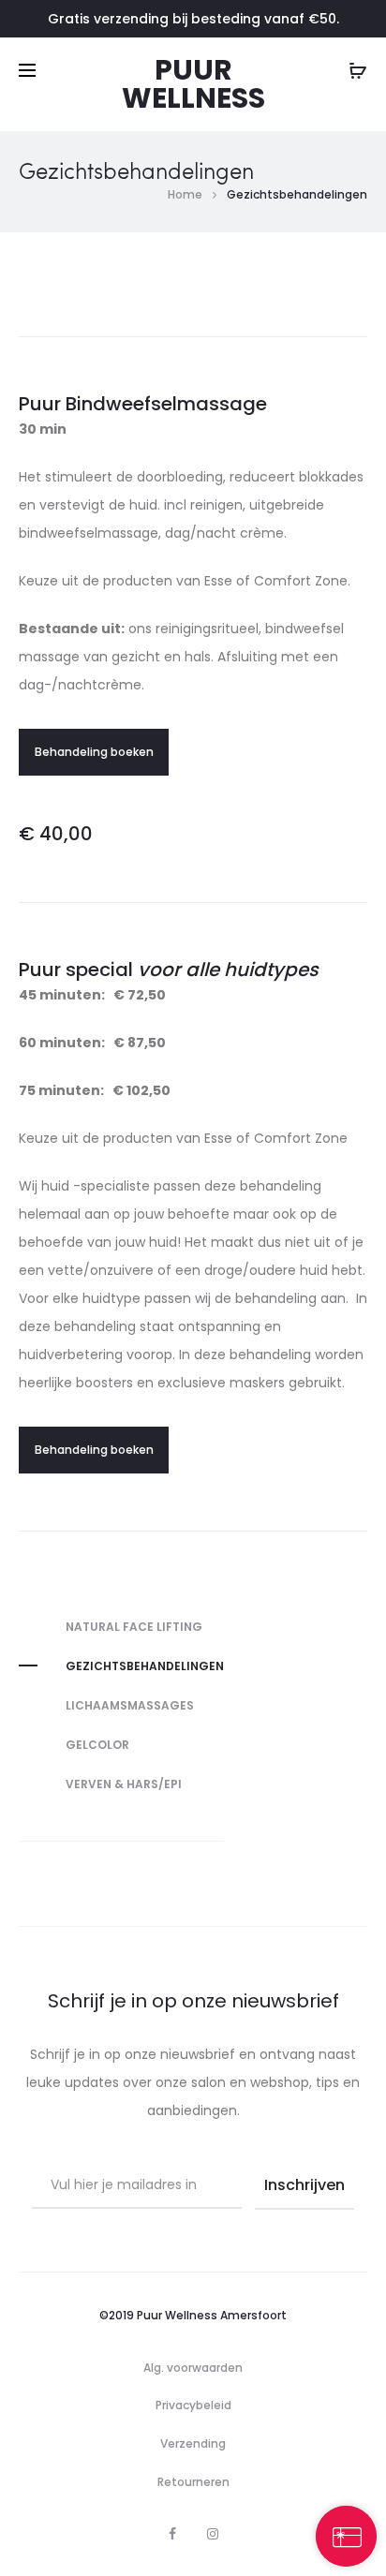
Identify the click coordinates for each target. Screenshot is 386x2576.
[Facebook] (172, 2534)
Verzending (193, 2443)
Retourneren (193, 2482)
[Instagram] (213, 2534)
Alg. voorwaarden (193, 2368)
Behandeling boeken (94, 752)
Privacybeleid (193, 2405)
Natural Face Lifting (134, 1627)
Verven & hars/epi (124, 1784)
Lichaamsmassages (130, 1705)
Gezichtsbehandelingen (145, 1666)
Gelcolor (97, 1745)
